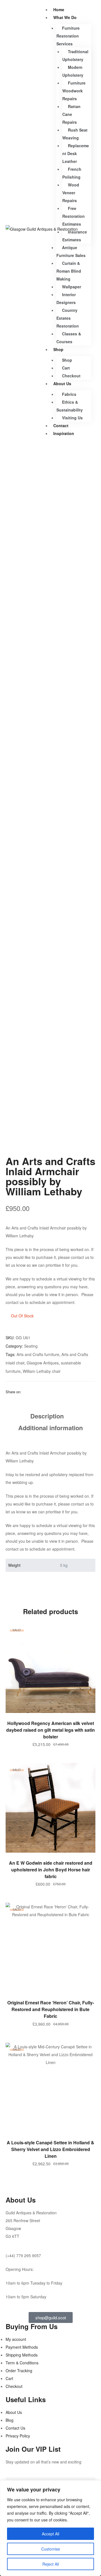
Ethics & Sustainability (70, 406)
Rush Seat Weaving (75, 134)
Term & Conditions (22, 2363)
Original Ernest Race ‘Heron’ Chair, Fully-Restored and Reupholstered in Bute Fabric (51, 2009)
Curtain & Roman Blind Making (69, 271)
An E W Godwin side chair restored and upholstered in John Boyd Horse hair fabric (51, 1870)
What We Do (65, 17)
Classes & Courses (69, 338)
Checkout (71, 376)
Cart (66, 368)
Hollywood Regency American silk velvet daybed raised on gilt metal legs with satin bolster (50, 1730)
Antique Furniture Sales (71, 251)
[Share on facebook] (26, 1392)
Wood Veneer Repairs (71, 193)
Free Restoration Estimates (74, 216)
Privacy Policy (18, 2436)
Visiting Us (72, 418)
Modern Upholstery (73, 71)
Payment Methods (22, 2347)
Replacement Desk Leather (76, 153)
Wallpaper (72, 287)
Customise (51, 2549)
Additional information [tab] (50, 1428)
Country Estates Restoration (68, 318)
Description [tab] (47, 1416)
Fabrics (69, 394)
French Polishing (72, 173)
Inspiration (64, 433)
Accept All (50, 2534)
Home (59, 10)
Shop (58, 349)
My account (16, 2339)
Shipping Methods (22, 2355)
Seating (31, 1346)
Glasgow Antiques (43, 1363)
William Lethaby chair (42, 1371)
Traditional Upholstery (75, 55)
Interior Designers (66, 298)
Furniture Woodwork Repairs (74, 91)
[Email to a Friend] (40, 1392)
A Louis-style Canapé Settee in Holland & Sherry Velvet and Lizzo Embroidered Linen (50, 2149)
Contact (61, 426)
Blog (10, 2420)
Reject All (51, 2564)
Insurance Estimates (75, 236)
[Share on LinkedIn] (33, 1392)
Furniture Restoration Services (68, 36)
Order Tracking (19, 2371)
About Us (62, 384)
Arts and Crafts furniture (38, 1354)
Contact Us (15, 2428)
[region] (50, 2528)
